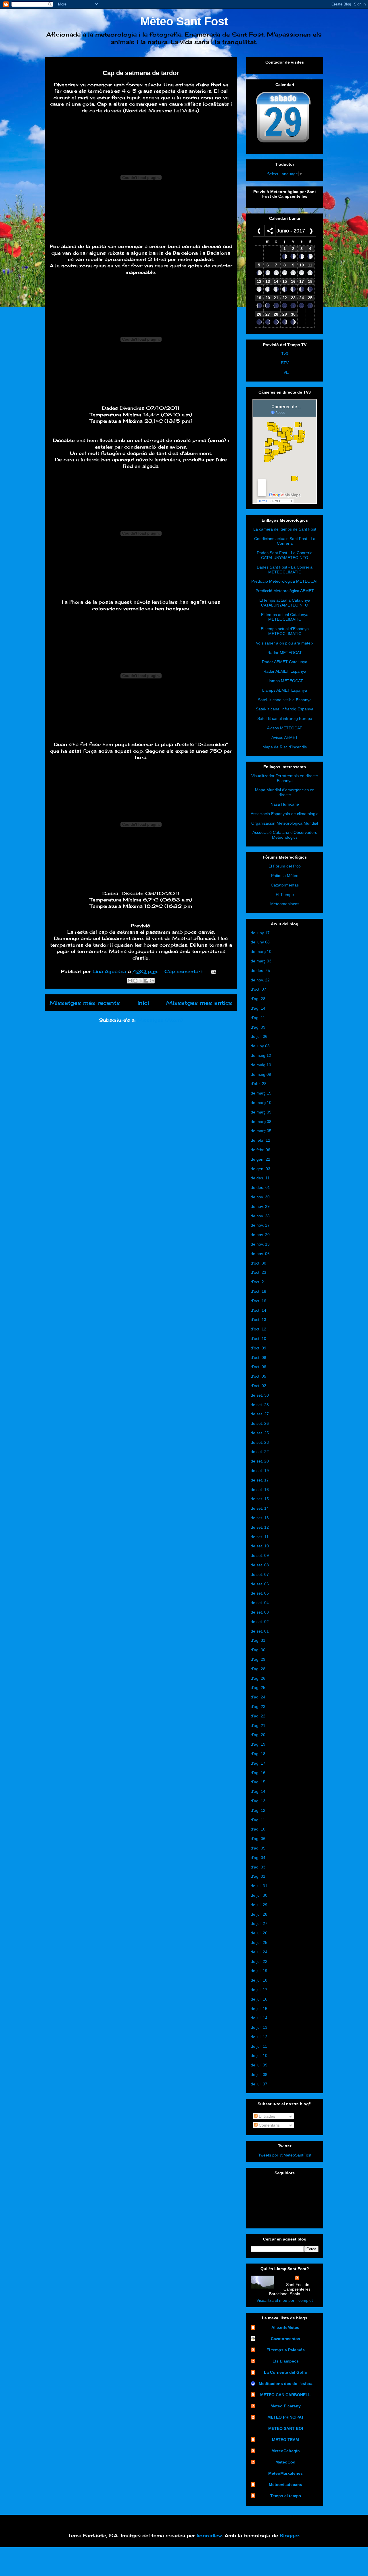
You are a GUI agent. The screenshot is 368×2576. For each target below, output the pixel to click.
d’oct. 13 (258, 1320)
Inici (143, 1003)
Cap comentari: (184, 971)
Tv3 (285, 354)
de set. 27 (260, 1414)
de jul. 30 (259, 1895)
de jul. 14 (259, 2018)
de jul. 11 (259, 2046)
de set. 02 (260, 1622)
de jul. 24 (259, 1952)
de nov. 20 (260, 1235)
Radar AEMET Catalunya (285, 662)
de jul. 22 (259, 1961)
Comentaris (269, 2125)
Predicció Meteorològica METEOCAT (285, 581)
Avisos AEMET (285, 737)
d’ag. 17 (258, 1763)
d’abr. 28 (259, 1084)
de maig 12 (261, 1055)
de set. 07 (260, 1574)
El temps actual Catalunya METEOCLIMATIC (285, 617)
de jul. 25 (259, 1942)
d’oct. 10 (258, 1338)
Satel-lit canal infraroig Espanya (285, 709)
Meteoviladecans (285, 2485)
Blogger (290, 2535)
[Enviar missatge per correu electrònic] (212, 971)
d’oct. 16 (258, 1301)
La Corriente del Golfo (286, 2372)
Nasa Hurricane (285, 804)
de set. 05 (260, 1593)
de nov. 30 (260, 1197)
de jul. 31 (259, 1886)
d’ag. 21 (258, 1725)
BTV (285, 363)
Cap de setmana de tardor (141, 73)
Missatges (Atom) (160, 1020)
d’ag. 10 (258, 1829)
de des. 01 (260, 1187)
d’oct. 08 (258, 1357)
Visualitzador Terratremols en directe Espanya (285, 778)
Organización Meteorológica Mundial (285, 823)
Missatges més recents (85, 1003)
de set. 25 (260, 1433)
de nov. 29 (260, 1206)
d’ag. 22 (258, 1716)
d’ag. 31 (258, 1640)
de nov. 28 (260, 1216)
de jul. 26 (259, 1933)
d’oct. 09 (258, 1348)
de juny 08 (260, 942)
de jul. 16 (259, 1999)
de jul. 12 (259, 2037)
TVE (285, 372)
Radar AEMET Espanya (285, 671)
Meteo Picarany (286, 2406)
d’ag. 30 (258, 1650)
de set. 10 (260, 1546)
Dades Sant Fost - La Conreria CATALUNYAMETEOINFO (285, 555)
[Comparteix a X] (141, 981)
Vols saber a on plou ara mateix (285, 643)
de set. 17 (260, 1480)
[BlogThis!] (135, 981)
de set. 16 (260, 1490)
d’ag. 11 (258, 1018)
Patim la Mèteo (285, 876)
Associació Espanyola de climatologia (285, 814)
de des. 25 (260, 970)
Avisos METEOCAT (285, 728)
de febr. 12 (260, 1140)
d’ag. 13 (258, 1801)
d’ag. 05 (258, 1848)
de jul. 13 (259, 2027)
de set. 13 (260, 1518)
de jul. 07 (259, 2084)
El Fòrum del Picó (285, 866)
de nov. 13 (260, 1244)
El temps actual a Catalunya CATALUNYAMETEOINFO (285, 603)
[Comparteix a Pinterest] (152, 981)
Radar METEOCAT (285, 653)
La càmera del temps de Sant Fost (285, 529)
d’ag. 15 (258, 1782)
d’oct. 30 (258, 1263)
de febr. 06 (260, 1150)
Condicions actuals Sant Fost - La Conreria (285, 541)
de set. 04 (260, 1603)
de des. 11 (260, 1178)
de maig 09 (261, 1074)
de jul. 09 (259, 2065)
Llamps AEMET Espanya (285, 690)
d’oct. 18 (258, 1291)
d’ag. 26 (258, 1678)
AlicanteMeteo (285, 2327)
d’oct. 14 (258, 1310)
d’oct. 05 (258, 1376)
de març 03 (261, 961)
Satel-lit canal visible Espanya (285, 700)
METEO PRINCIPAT (286, 2417)
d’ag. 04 (258, 1858)
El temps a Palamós (286, 2350)
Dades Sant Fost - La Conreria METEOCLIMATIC (285, 570)
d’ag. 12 (258, 1810)
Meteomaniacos (285, 904)
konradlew (209, 2535)
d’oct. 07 (258, 989)
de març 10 (261, 952)
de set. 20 (260, 1461)
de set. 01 (260, 1631)
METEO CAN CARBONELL (285, 2395)
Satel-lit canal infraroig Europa (285, 718)
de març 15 (261, 1093)
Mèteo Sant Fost (184, 21)
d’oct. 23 (258, 1272)
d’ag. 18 (258, 1754)
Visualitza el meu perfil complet (285, 2300)
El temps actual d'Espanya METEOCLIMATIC (285, 631)
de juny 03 (260, 1046)
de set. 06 (260, 1584)
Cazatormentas (285, 885)
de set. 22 (260, 1452)
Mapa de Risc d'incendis (285, 747)
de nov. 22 (260, 980)
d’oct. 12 (258, 1329)
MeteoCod (285, 2462)
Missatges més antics (199, 1003)
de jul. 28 (259, 1914)
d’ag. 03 (258, 1867)
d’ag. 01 (258, 1876)
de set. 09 (260, 1555)
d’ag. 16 (258, 1773)
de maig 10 (261, 1065)
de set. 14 (260, 1508)
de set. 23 (260, 1442)
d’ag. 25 (258, 1688)
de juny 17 (260, 933)
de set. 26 (260, 1423)
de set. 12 (260, 1527)
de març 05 (261, 1131)
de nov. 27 (260, 1225)
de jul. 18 (259, 1980)
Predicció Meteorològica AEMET (285, 591)
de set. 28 (260, 1405)
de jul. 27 (259, 1923)
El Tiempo (285, 895)
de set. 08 (260, 1565)
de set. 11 (260, 1537)
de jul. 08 (259, 2074)
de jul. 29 (259, 1905)
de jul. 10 (259, 2056)
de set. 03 (260, 1612)
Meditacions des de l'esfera (286, 2384)
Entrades (266, 2116)
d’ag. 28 (258, 999)
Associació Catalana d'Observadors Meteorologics (285, 835)
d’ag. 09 (258, 1027)
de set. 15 (260, 1499)
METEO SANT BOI (286, 2428)
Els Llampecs (286, 2361)
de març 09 (261, 1112)
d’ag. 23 (258, 1706)
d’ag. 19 (258, 1744)
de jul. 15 (259, 2009)
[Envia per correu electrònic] (130, 981)
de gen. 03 (260, 1169)
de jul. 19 (259, 1971)
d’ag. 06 (258, 1839)
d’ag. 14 (258, 1008)
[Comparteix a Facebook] (146, 981)
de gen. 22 (260, 1159)
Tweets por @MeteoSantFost (285, 2155)
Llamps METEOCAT (285, 681)
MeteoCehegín (286, 2451)
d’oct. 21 (258, 1282)
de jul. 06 (259, 1036)
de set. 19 (260, 1471)
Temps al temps (286, 2496)
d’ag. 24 (258, 1697)
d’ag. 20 (258, 1735)
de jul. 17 (259, 1990)
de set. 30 (260, 1395)
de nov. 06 (260, 1254)
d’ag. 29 (258, 1659)
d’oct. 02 (258, 1386)
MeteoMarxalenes (285, 2473)
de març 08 (261, 1122)
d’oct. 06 (258, 1367)
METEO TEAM (285, 2440)
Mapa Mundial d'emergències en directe (285, 792)
